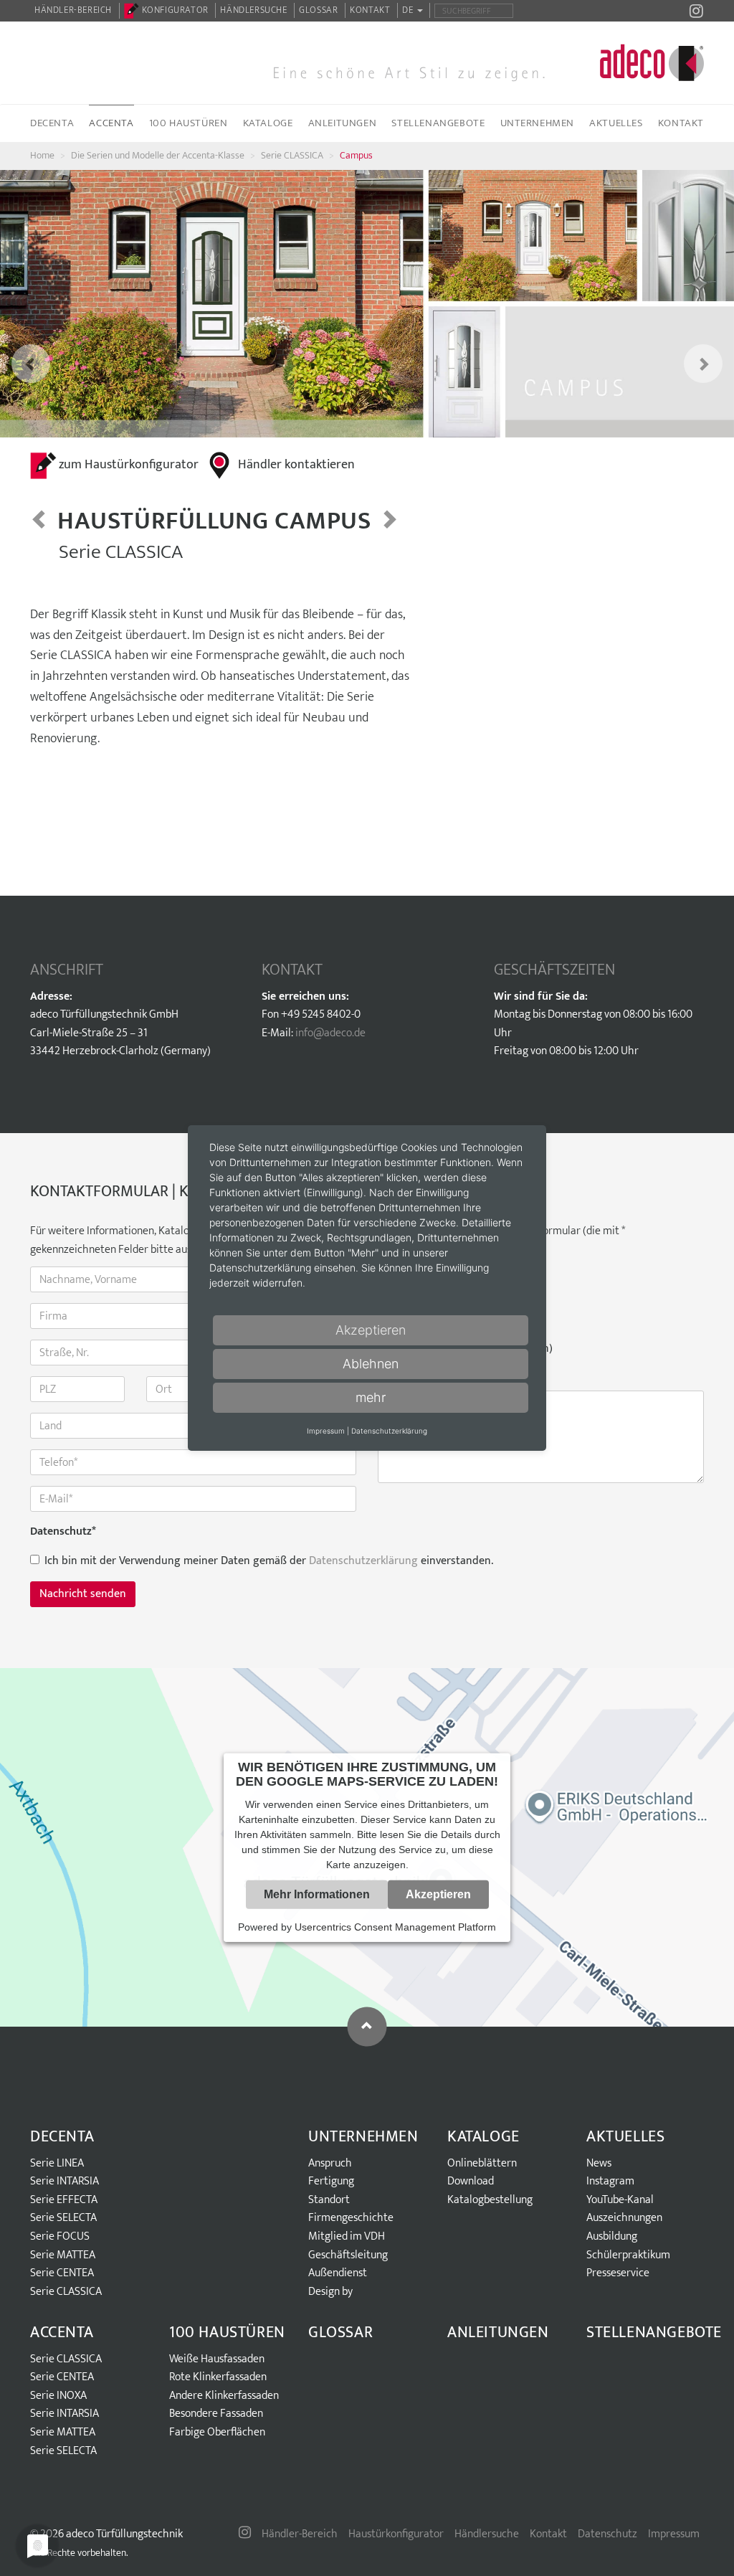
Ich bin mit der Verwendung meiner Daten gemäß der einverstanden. (269, 1561)
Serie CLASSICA (292, 155)
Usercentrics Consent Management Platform (395, 1927)
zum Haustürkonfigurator (129, 465)
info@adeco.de (330, 1033)
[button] (18, 304)
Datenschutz (63, 1532)
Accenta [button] (111, 123)
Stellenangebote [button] (438, 123)
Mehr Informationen (317, 1894)
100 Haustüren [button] (189, 123)
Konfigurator (174, 10)
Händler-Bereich (73, 10)
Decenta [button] (52, 123)
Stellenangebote (654, 2333)
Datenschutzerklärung (363, 1561)
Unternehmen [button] (538, 123)
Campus (356, 155)
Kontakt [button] (681, 123)
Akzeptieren (438, 1894)
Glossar (318, 10)
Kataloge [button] (268, 123)
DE (409, 10)
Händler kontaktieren (296, 465)
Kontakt (370, 10)
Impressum (674, 2534)
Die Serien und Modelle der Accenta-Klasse (158, 155)
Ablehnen (371, 1364)
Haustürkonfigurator (396, 2534)
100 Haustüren (227, 2333)
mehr (371, 1397)
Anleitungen (343, 123)
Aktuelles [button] (616, 123)
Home (42, 155)
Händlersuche (253, 10)
